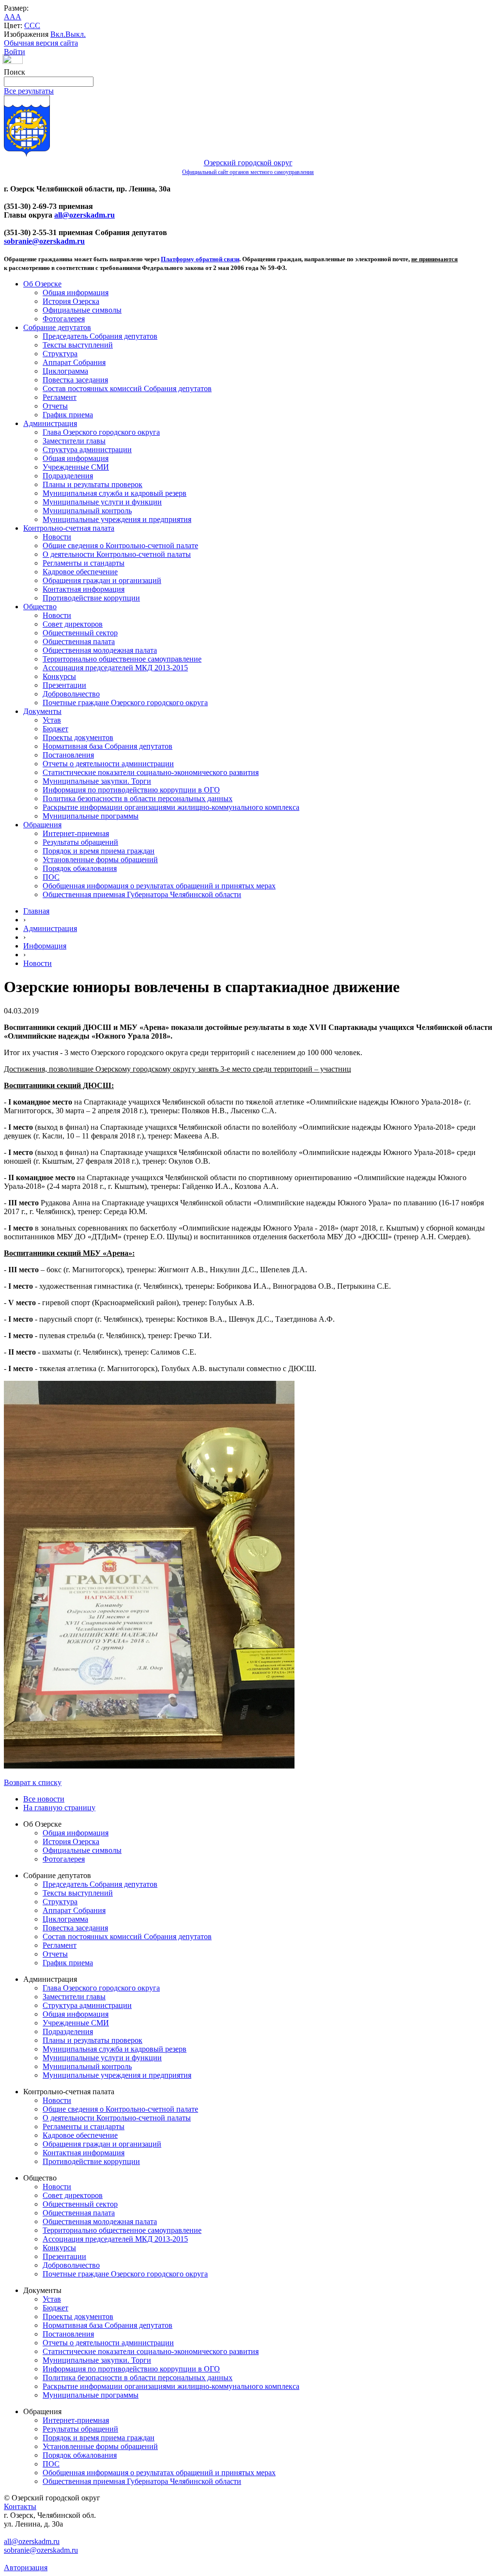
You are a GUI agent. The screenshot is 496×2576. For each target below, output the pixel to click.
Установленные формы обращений (100, 860)
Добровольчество (71, 694)
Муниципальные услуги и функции (102, 502)
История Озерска (71, 301)
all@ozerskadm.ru (85, 215)
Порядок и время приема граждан (99, 851)
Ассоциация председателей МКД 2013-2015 (115, 668)
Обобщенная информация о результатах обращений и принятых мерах (159, 886)
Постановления (68, 755)
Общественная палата (79, 641)
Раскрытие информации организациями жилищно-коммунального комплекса (171, 807)
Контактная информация (84, 589)
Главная (36, 911)
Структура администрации (87, 450)
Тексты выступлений (78, 345)
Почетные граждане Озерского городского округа (125, 703)
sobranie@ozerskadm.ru (44, 241)
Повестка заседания (75, 380)
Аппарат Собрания (74, 362)
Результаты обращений (80, 842)
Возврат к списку (33, 1782)
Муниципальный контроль (87, 511)
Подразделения (68, 476)
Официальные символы (82, 310)
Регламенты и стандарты (84, 563)
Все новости (44, 1799)
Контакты (20, 2506)
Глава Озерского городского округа (101, 432)
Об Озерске (42, 284)
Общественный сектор (80, 633)
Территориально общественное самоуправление (122, 659)
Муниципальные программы (91, 816)
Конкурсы (59, 676)
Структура (60, 354)
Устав (52, 720)
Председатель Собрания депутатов (100, 336)
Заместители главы (74, 441)
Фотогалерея (64, 319)
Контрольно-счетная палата (69, 528)
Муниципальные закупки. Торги (97, 781)
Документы (42, 711)
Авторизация (26, 2568)
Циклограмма (65, 371)
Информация (45, 946)
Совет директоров (73, 624)
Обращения (42, 825)
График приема (68, 415)
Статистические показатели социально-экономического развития (151, 772)
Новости (57, 537)
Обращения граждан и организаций (102, 580)
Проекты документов (78, 737)
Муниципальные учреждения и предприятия (117, 519)
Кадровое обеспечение (80, 572)
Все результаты (29, 91)
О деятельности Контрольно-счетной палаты (117, 554)
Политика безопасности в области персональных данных (138, 798)
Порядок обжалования (80, 868)
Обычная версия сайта (41, 43)
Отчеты (55, 406)
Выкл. (76, 34)
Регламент (60, 397)
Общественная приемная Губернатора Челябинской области (142, 894)
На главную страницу (59, 1808)
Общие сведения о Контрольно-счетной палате (120, 545)
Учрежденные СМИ (76, 467)
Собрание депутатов (57, 327)
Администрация (50, 423)
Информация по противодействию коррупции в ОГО (131, 790)
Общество (40, 607)
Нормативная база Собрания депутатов (108, 746)
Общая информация (76, 292)
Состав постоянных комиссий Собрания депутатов (127, 388)
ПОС (51, 877)
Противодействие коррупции (91, 598)
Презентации (64, 685)
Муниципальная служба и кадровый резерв (115, 493)
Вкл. (58, 34)
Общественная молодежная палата (100, 650)
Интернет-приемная (76, 833)
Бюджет (55, 729)
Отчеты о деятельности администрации (108, 764)
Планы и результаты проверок (93, 484)
